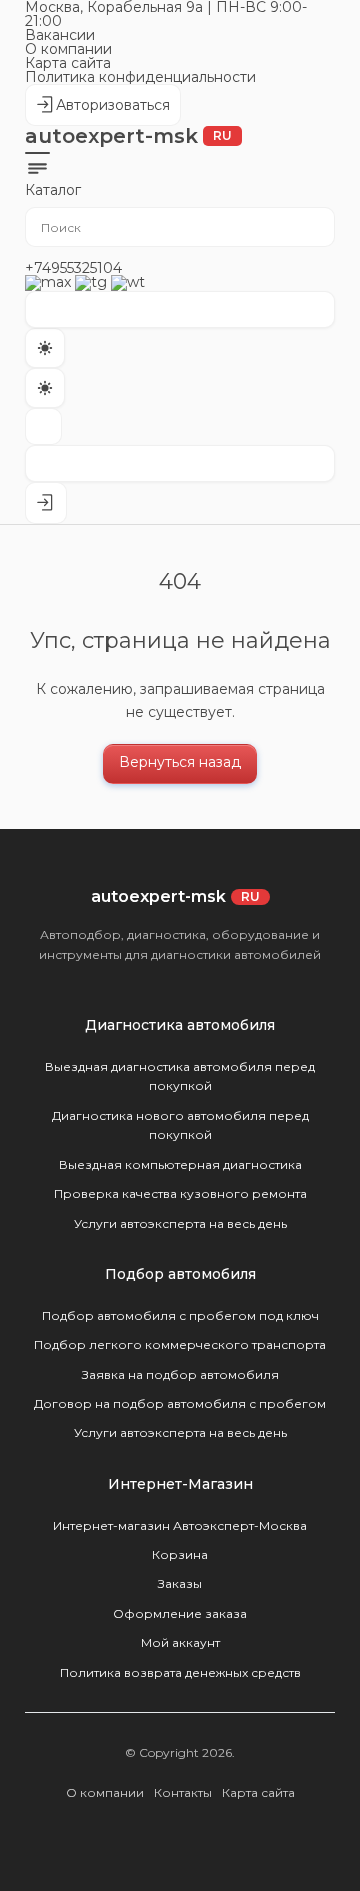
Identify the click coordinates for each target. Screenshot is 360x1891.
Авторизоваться (102, 111)
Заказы (180, 1583)
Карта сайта (68, 63)
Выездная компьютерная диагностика (180, 1164)
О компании (68, 49)
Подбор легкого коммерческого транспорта (180, 1344)
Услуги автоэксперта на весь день (180, 1223)
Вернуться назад (180, 762)
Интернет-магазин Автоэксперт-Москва (180, 1525)
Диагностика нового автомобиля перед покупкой (180, 1125)
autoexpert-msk (128, 136)
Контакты (183, 1792)
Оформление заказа (180, 1613)
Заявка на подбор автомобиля (180, 1374)
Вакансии (60, 35)
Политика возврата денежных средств (180, 1672)
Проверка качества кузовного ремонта (180, 1193)
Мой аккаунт (180, 1642)
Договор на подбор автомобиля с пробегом (180, 1403)
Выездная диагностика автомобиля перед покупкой (180, 1076)
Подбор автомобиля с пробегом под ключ (180, 1315)
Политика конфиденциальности (140, 77)
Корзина (180, 1554)
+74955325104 (73, 268)
